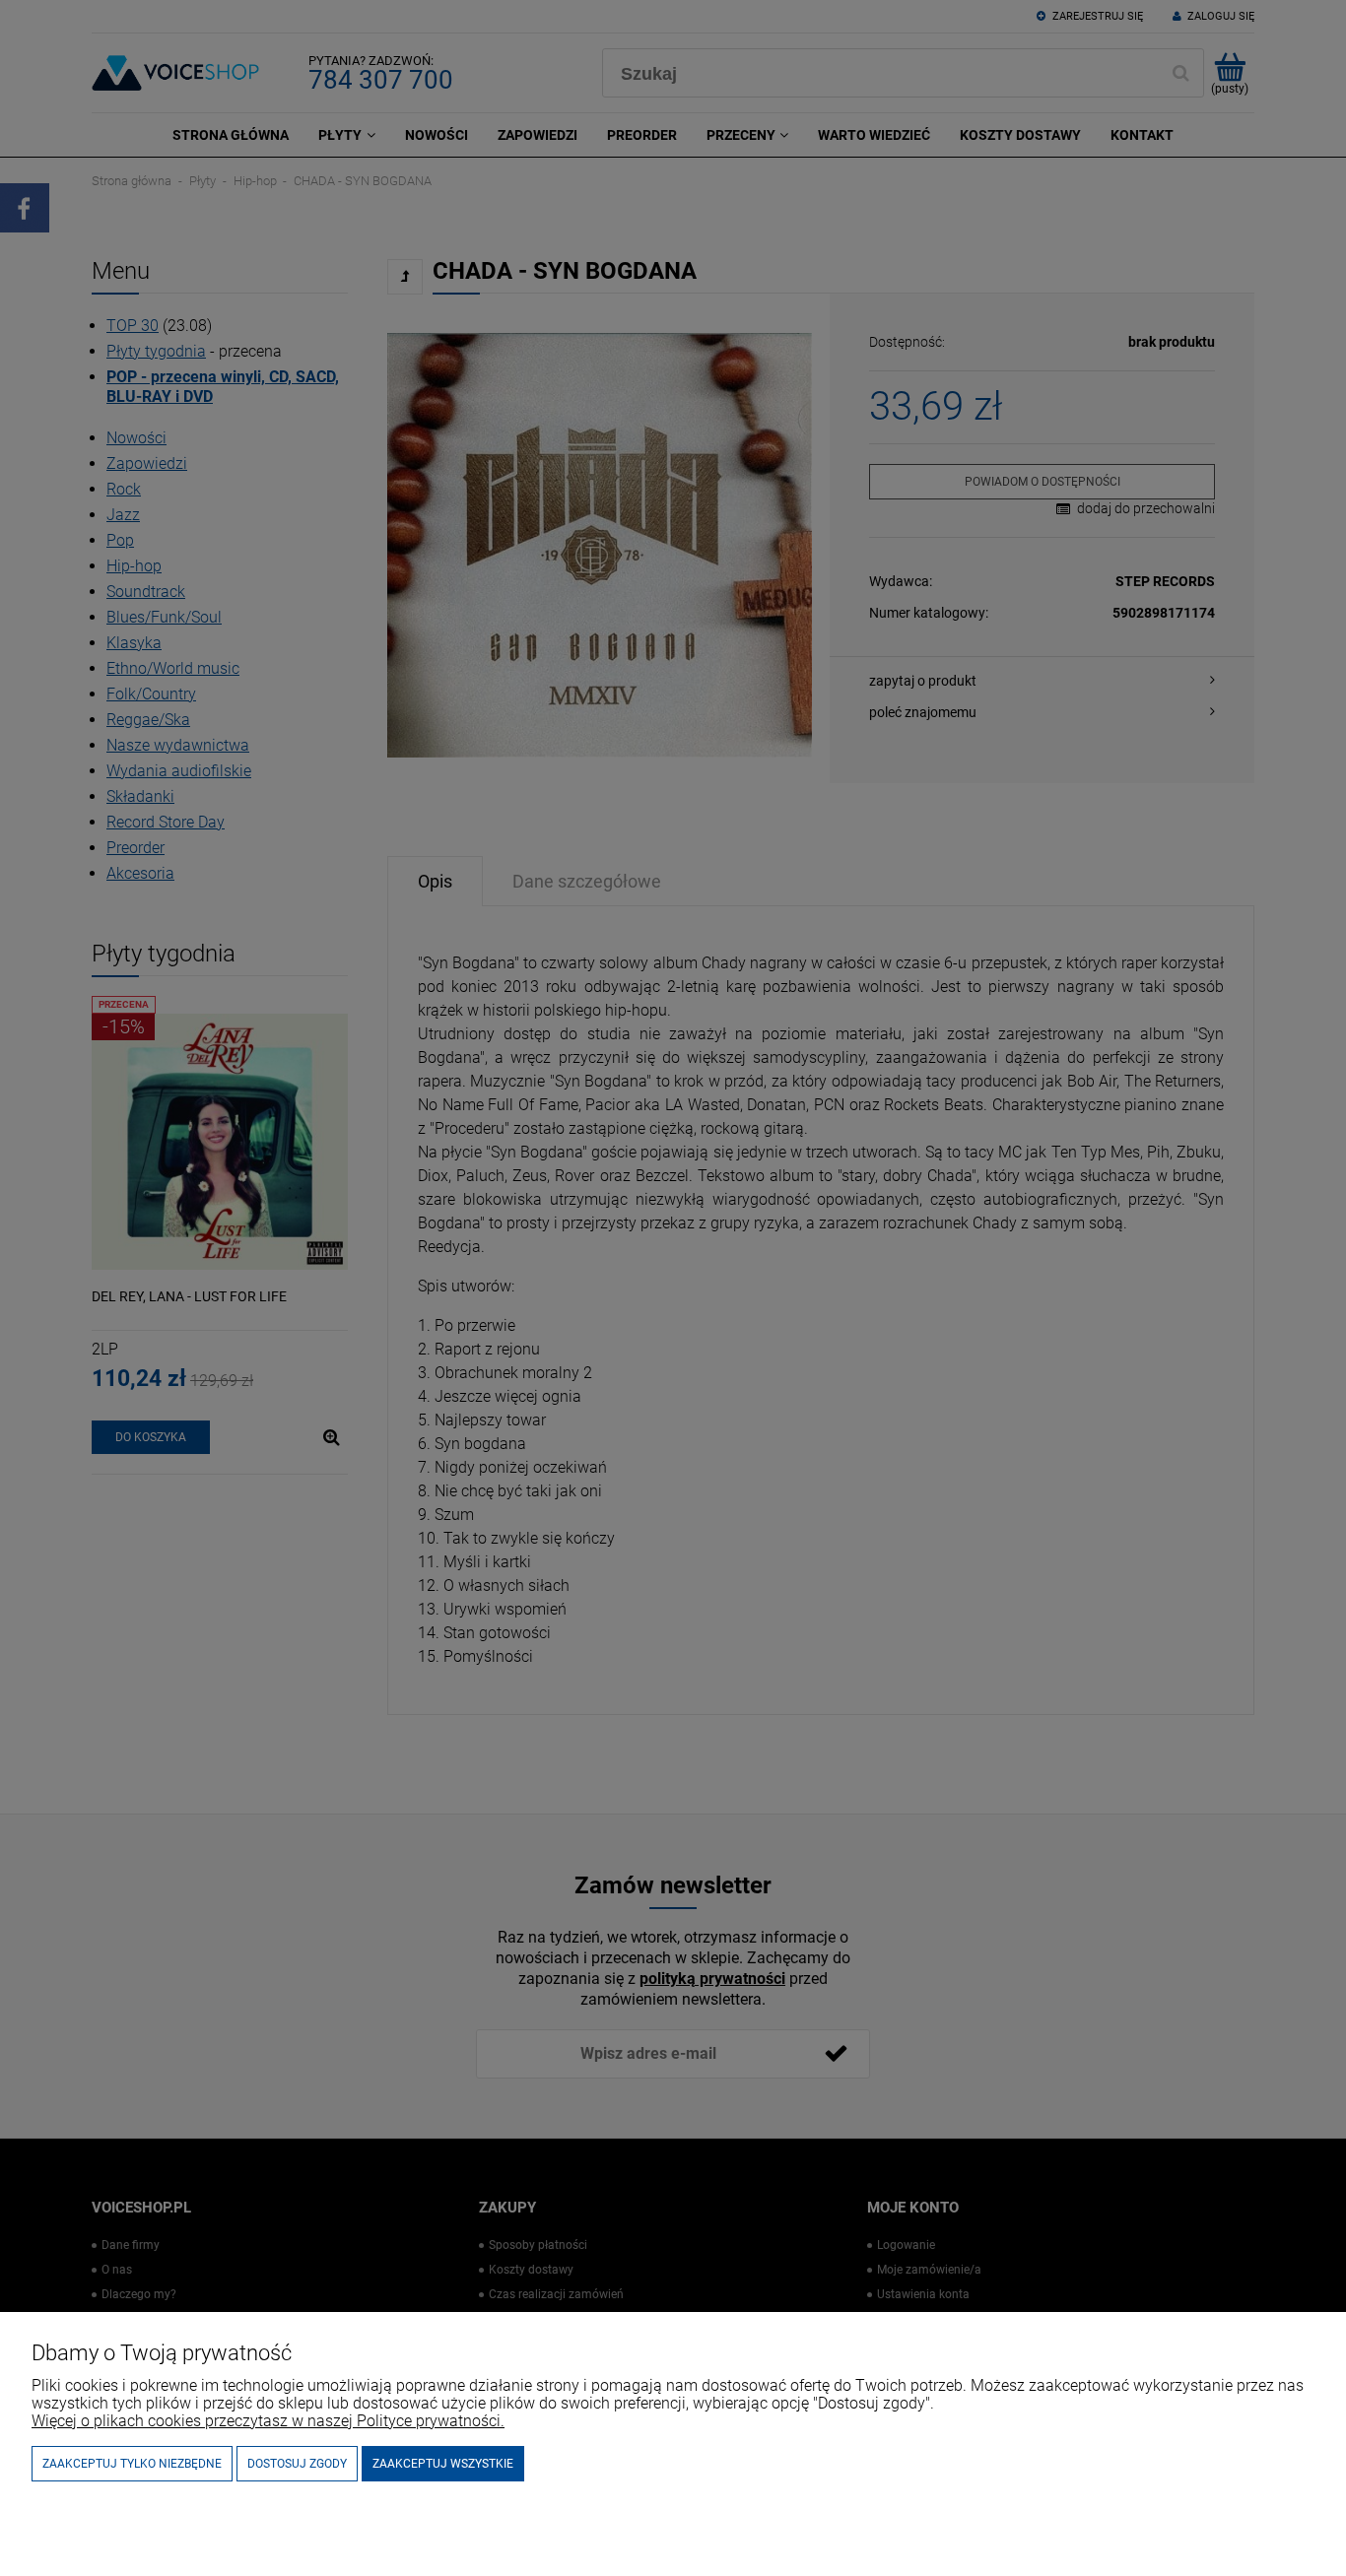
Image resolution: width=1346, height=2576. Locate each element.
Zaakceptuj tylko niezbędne (132, 2464)
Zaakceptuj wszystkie (443, 2464)
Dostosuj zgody (297, 2464)
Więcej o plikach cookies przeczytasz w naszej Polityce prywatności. (268, 2421)
